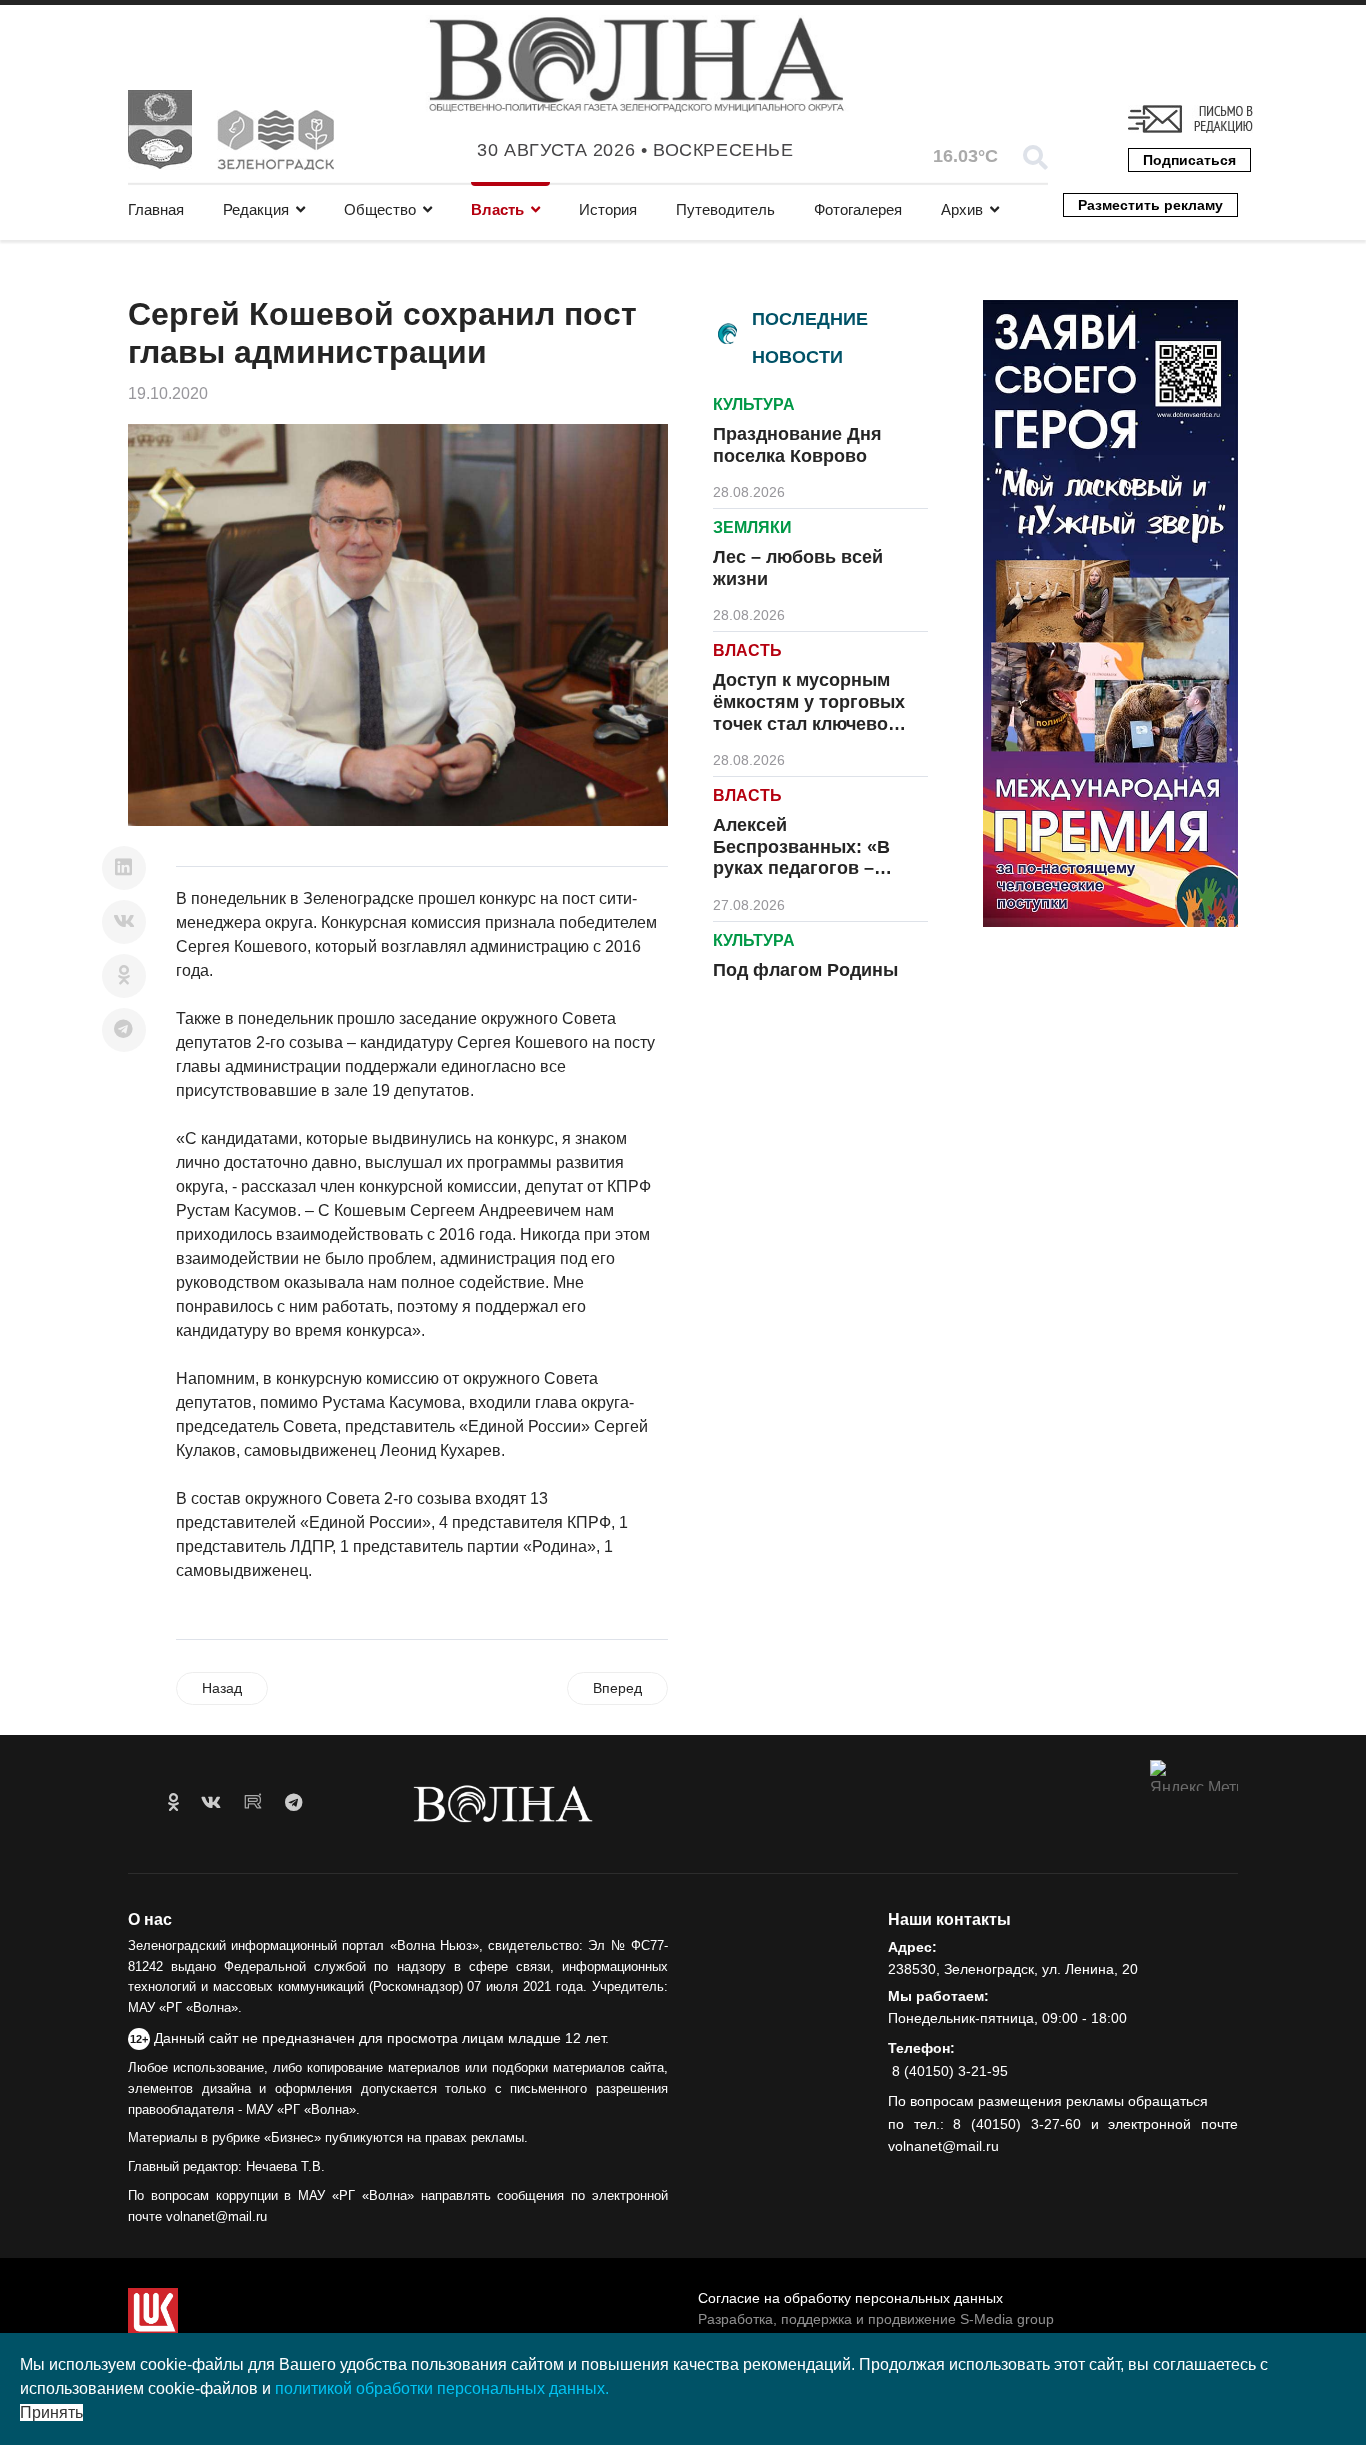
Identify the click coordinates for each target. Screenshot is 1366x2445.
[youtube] (253, 1803)
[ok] (173, 1803)
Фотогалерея (858, 209)
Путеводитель (725, 209)
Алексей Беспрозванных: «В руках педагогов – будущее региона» (801, 857)
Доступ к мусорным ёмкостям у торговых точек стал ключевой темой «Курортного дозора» (809, 723)
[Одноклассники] (124, 976)
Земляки (752, 527)
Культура (754, 404)
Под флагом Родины (805, 970)
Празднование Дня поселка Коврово (797, 445)
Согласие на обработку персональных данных (850, 2298)
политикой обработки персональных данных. (442, 2388)
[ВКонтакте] (124, 922)
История (608, 209)
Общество (380, 209)
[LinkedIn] (124, 868)
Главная (156, 209)
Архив (962, 209)
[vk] (211, 1803)
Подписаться (1189, 160)
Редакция (256, 209)
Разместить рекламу (1150, 205)
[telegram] (293, 1803)
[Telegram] (124, 1030)
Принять (51, 2412)
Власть (497, 209)
